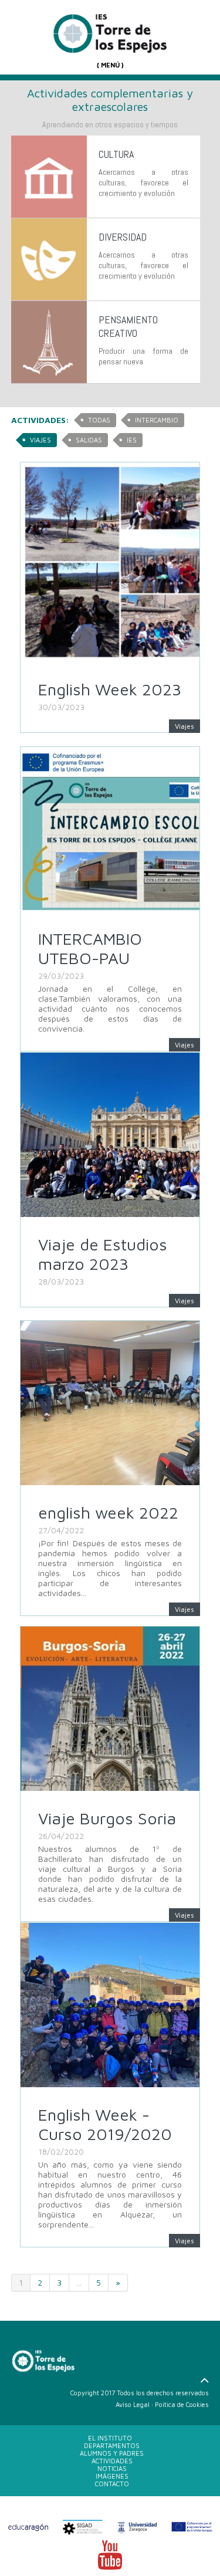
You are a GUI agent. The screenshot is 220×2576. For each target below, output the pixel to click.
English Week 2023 (110, 689)
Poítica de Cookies (182, 2404)
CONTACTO (112, 2484)
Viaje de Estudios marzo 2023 (103, 1254)
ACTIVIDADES (112, 2461)
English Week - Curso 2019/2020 (105, 2124)
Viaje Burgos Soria (107, 1818)
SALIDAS (89, 440)
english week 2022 (108, 1512)
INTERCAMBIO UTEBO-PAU (90, 948)
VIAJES (40, 440)
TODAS (99, 420)
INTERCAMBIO (157, 420)
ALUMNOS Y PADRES (112, 2453)
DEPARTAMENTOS (112, 2445)
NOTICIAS (112, 2468)
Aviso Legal (133, 2404)
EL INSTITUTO (110, 2438)
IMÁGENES (112, 2476)
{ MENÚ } (110, 65)
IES (132, 440)
